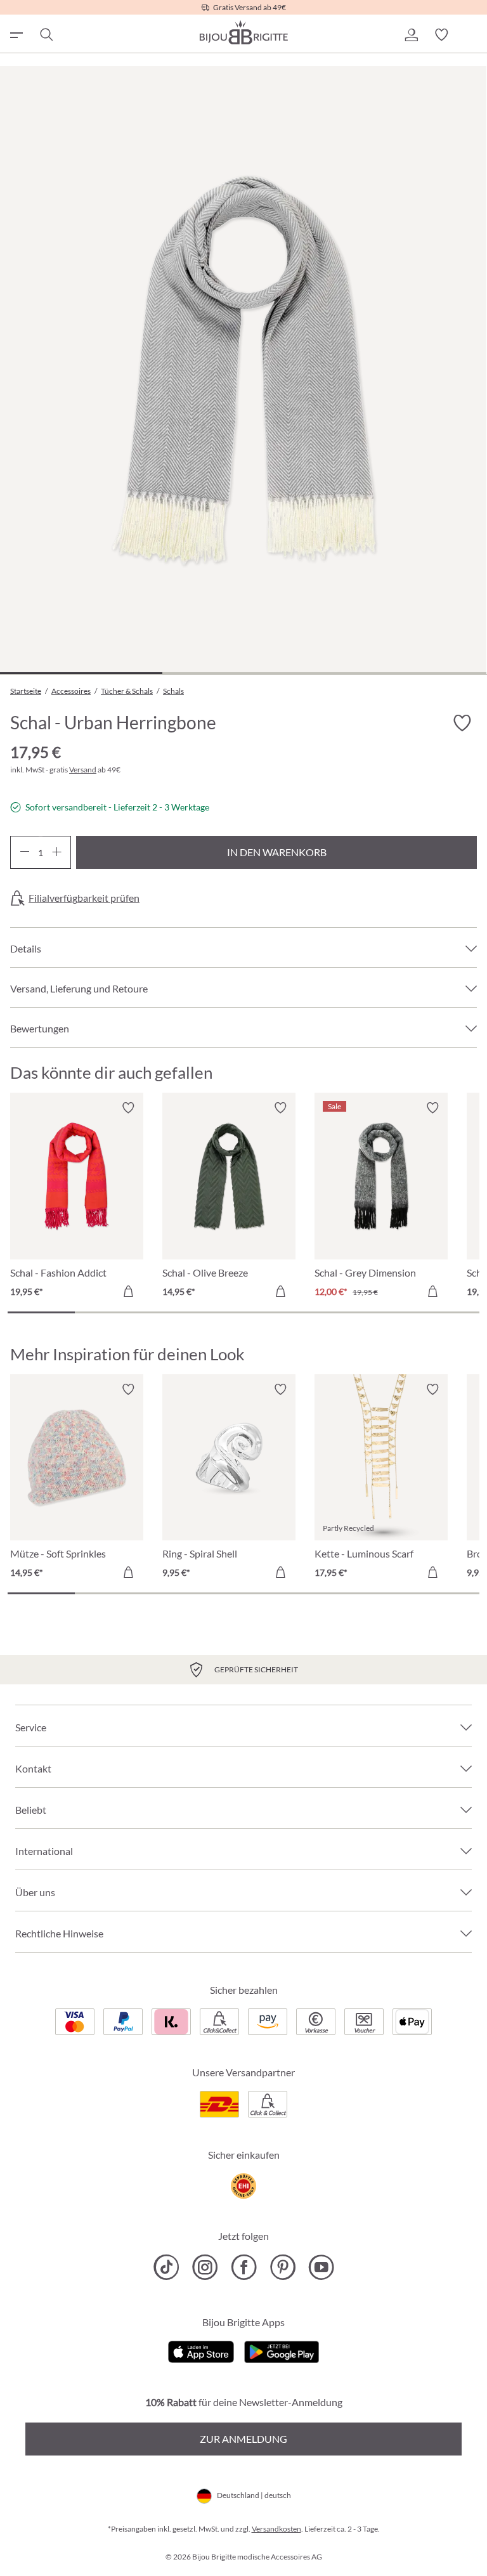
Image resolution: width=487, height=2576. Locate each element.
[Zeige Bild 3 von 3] (405, 673)
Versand (83, 770)
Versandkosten (276, 2529)
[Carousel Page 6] (378, 1312)
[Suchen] (46, 35)
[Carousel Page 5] (311, 1312)
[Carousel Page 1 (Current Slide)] (41, 1312)
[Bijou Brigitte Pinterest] (282, 2267)
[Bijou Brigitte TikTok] (166, 2267)
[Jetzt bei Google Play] (282, 2351)
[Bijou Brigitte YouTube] (321, 2267)
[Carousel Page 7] (446, 1312)
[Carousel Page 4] (243, 1312)
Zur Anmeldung (243, 2439)
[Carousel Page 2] (108, 1312)
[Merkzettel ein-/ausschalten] (128, 1108)
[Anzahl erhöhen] (57, 852)
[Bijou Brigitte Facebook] (244, 2267)
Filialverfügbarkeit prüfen (84, 898)
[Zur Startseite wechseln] (243, 32)
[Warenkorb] (472, 35)
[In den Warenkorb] (128, 1291)
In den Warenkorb (277, 852)
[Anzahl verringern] (24, 852)
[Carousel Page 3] (176, 1312)
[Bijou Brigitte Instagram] (205, 2267)
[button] (411, 35)
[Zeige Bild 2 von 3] (243, 673)
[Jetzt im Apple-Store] (201, 2351)
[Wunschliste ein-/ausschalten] (462, 723)
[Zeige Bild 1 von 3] (81, 673)
